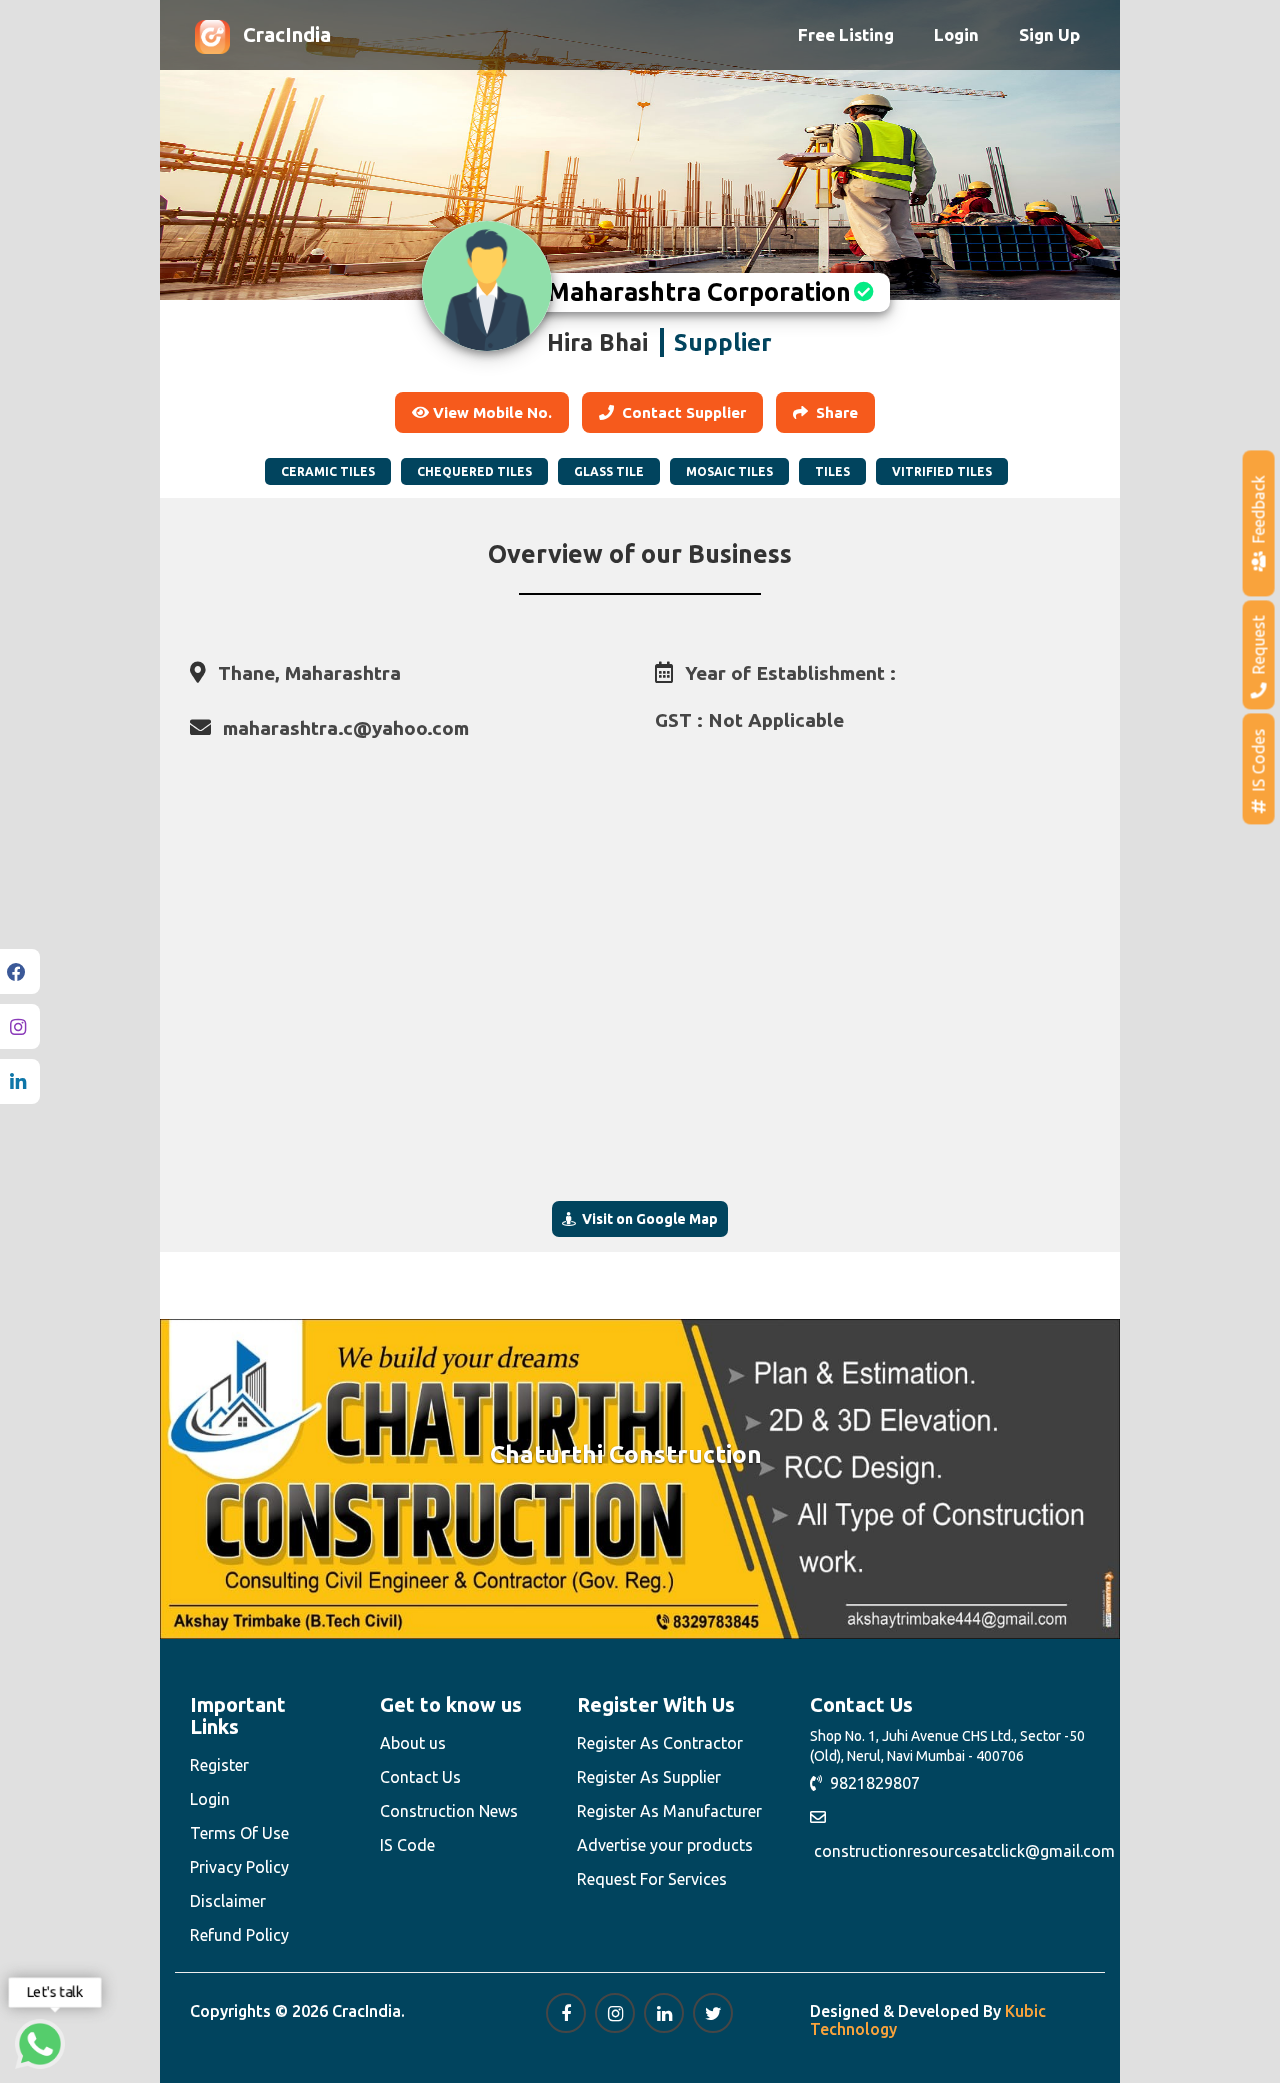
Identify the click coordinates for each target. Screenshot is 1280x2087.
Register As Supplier (649, 1777)
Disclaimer (228, 1901)
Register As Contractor (660, 1743)
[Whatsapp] (40, 2044)
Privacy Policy (239, 1867)
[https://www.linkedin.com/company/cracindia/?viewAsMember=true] (664, 2013)
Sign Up (1049, 34)
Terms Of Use (239, 1833)
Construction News (449, 1811)
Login (956, 34)
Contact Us (420, 1777)
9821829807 (871, 1783)
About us (413, 1743)
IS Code (407, 1845)
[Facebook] (20, 971)
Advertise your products (665, 1845)
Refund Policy (239, 1935)
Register (219, 1765)
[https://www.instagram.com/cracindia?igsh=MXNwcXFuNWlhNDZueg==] (615, 2013)
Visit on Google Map (647, 1219)
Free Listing (846, 34)
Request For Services (652, 1879)
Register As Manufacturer (669, 1811)
